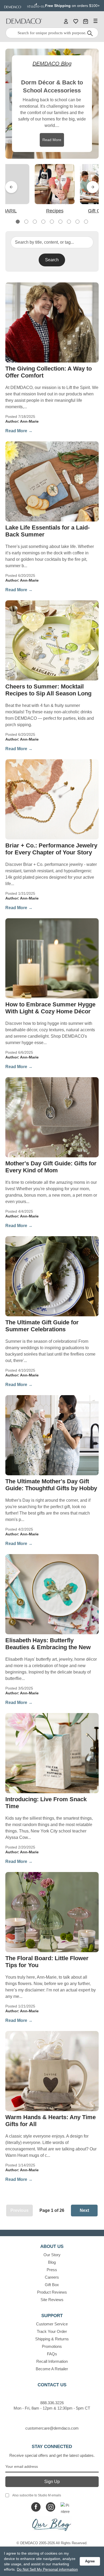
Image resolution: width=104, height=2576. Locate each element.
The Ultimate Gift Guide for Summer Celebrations (42, 1326)
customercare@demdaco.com (52, 2428)
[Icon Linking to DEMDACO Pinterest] (65, 2507)
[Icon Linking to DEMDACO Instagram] (51, 2507)
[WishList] (76, 21)
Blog (52, 2262)
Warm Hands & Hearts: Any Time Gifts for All (51, 2121)
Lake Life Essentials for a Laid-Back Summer (47, 531)
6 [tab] (60, 222)
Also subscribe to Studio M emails (37, 2495)
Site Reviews (52, 2300)
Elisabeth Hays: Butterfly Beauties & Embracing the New (48, 1644)
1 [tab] (18, 222)
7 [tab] (69, 222)
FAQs (52, 2354)
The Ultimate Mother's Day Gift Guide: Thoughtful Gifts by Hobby (51, 1485)
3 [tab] (35, 222)
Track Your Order (52, 2331)
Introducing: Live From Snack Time (46, 1803)
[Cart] (86, 21)
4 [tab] (43, 222)
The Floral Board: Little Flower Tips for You (47, 1962)
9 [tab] (86, 222)
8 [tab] (77, 222)
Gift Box (52, 2285)
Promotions (52, 2346)
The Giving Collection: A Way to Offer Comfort (49, 372)
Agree (90, 2561)
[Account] (66, 21)
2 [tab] (26, 222)
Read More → (19, 431)
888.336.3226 (52, 2403)
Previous (11, 187)
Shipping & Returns (52, 2339)
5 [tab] (52, 222)
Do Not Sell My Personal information (47, 2569)
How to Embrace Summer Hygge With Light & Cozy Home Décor (50, 1008)
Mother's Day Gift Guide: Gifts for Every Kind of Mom (51, 1167)
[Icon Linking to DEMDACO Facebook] (36, 2507)
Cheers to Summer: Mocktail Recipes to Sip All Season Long (48, 690)
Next (93, 187)
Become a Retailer (52, 2369)
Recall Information (52, 2361)
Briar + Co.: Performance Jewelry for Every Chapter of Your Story (51, 849)
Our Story (52, 2255)
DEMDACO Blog (52, 64)
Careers (52, 2277)
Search (52, 260)
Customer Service (52, 2324)
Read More (52, 140)
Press (52, 2270)
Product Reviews (52, 2292)
